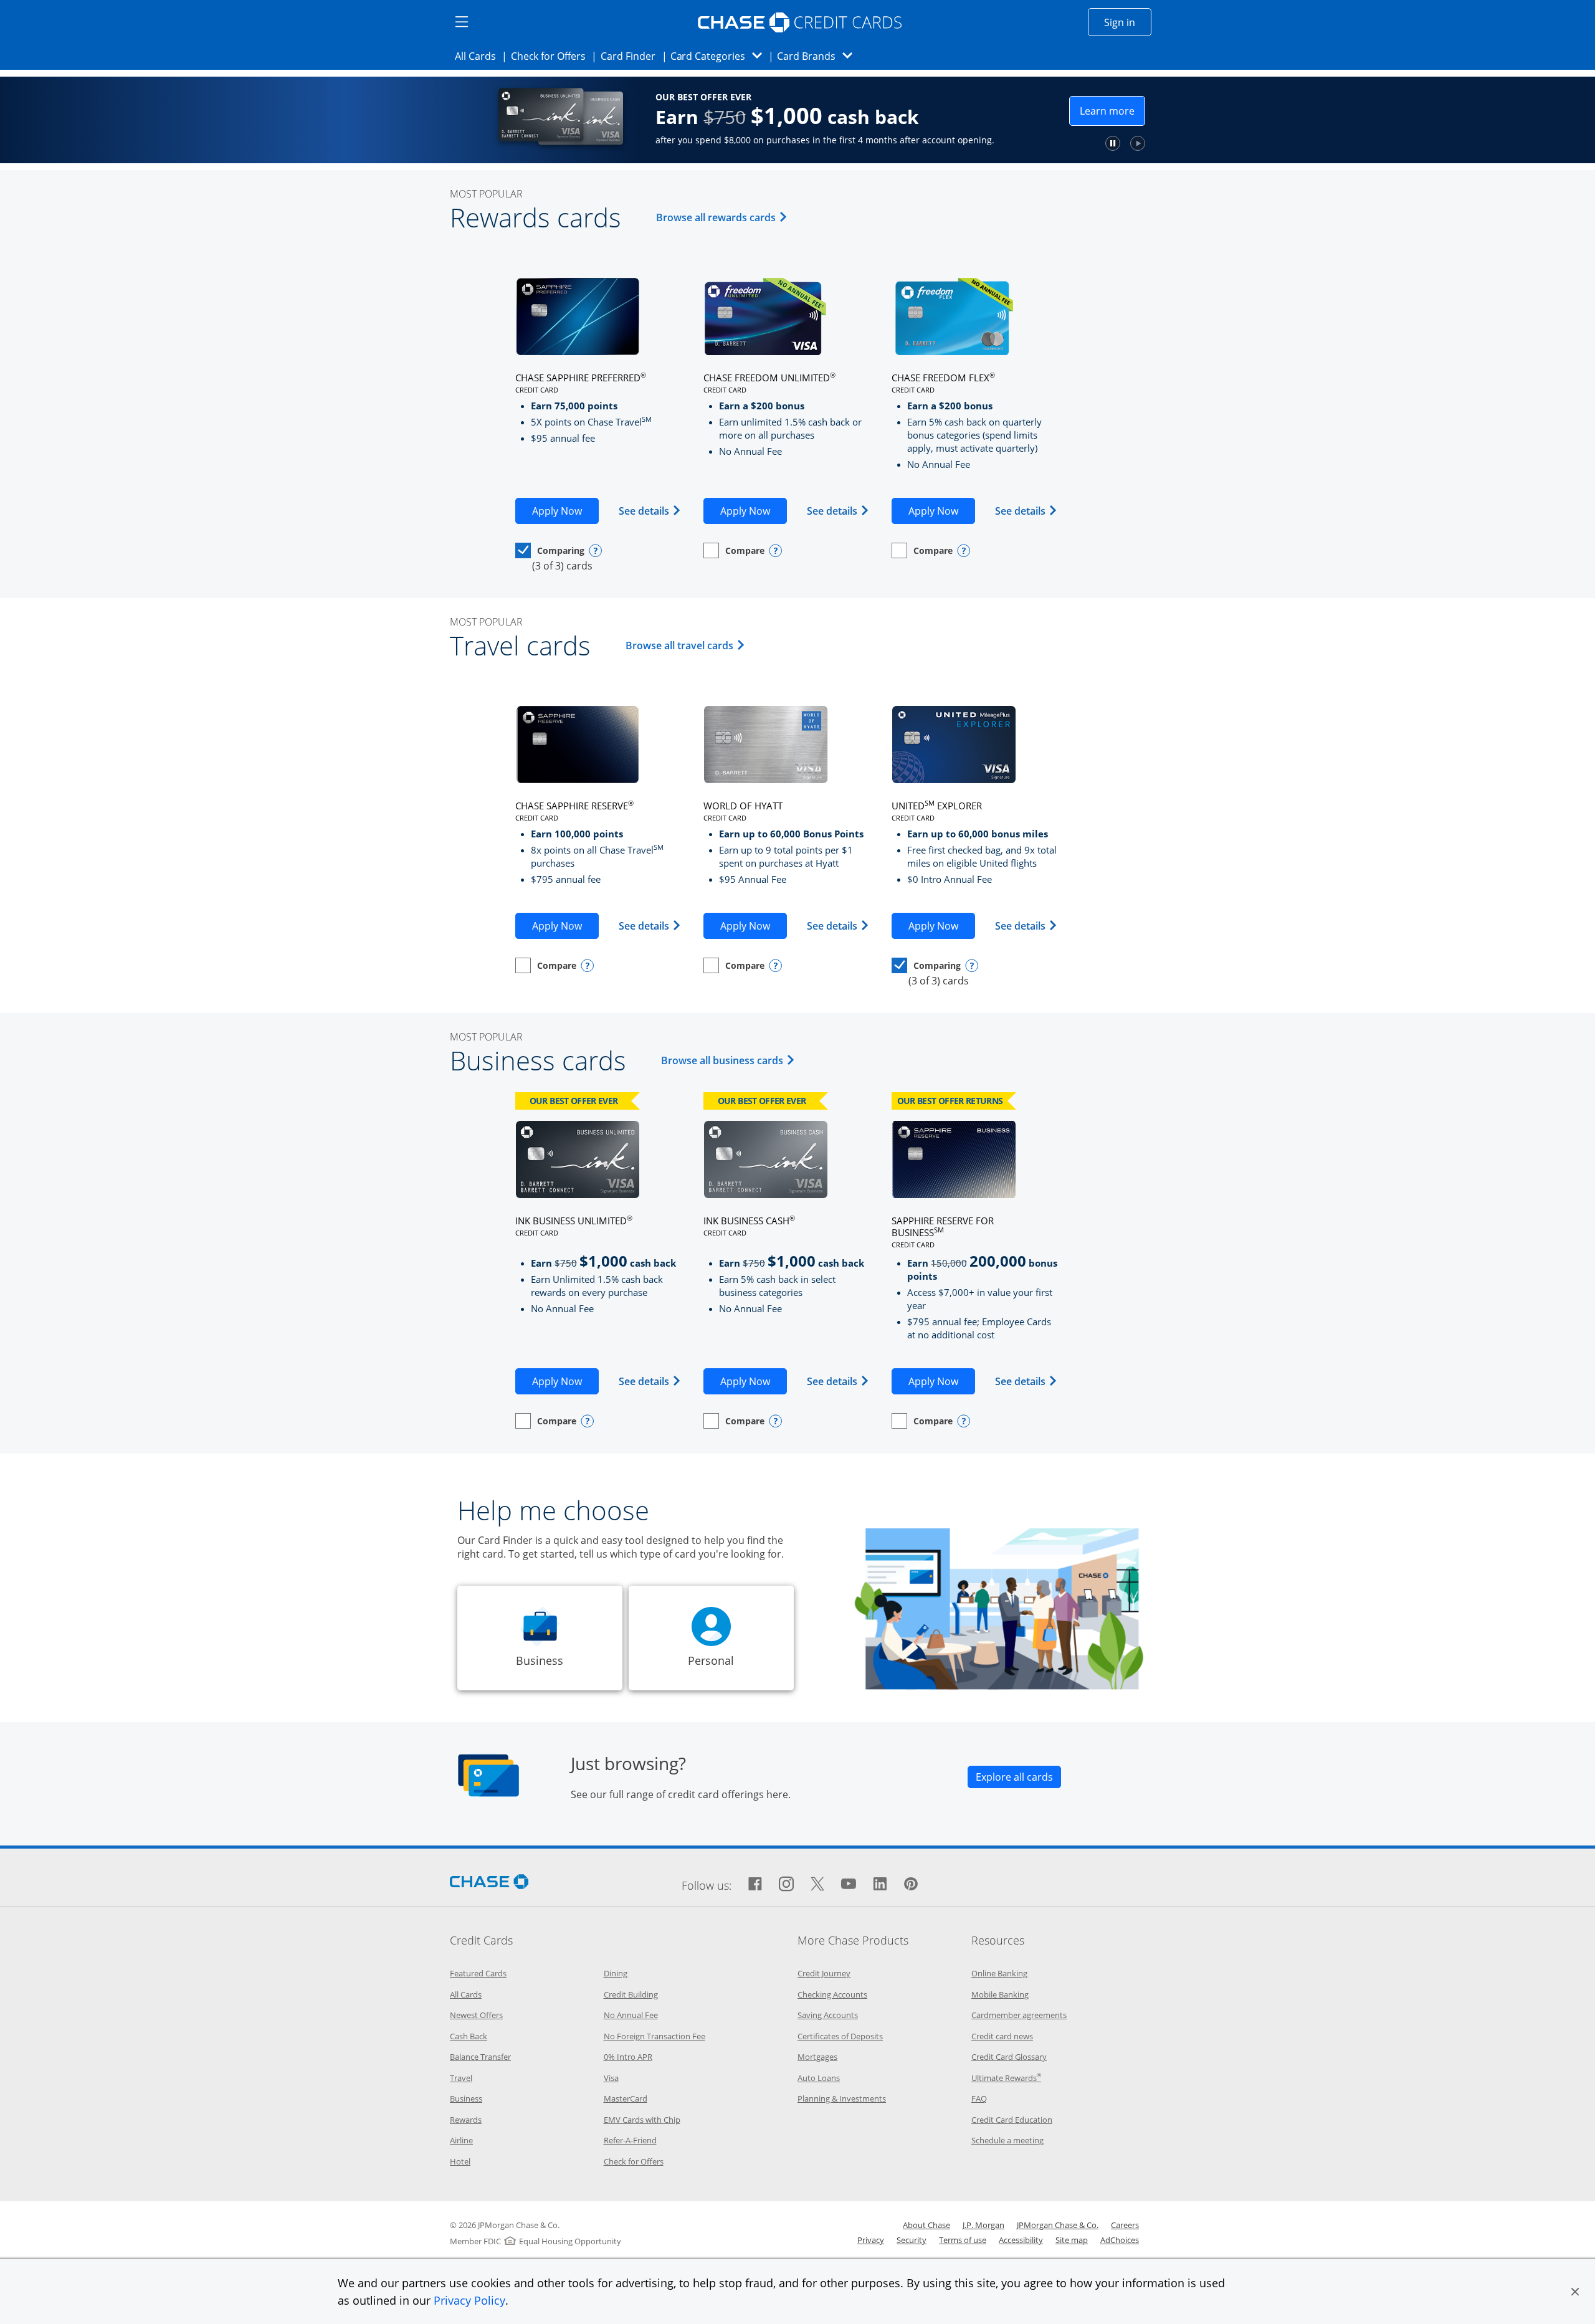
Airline (461, 2140)
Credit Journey (824, 1973)
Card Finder (632, 56)
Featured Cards (478, 1973)
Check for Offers (552, 56)
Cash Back (469, 2036)
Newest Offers (476, 2015)
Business (466, 2098)
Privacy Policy (469, 2300)
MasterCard (626, 2098)
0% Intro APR (628, 2057)
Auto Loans (819, 2078)
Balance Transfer (480, 2057)
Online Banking (999, 1973)
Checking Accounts (832, 1994)
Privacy (871, 2240)
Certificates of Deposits (840, 2036)
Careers (1125, 2225)
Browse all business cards (730, 1060)
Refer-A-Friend (630, 2140)
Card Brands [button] (818, 56)
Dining (616, 1973)
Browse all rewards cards (724, 217)
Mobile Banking (1000, 1994)
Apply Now (565, 511)
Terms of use (963, 2240)
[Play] (1244, 143)
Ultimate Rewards (1006, 2078)
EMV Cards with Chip (642, 2120)
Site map (1072, 2240)
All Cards (479, 56)
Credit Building (631, 1994)
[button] (1575, 2292)
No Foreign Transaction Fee (655, 2036)
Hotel (460, 2161)
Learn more (1219, 114)
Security (912, 2240)
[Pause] (1219, 143)
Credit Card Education (1012, 2120)
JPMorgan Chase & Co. (1058, 2225)
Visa (611, 2078)
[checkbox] (550, 550)
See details (650, 511)
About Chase (926, 2225)
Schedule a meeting (1007, 2140)
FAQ (979, 2098)
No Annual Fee (631, 2015)
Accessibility (1021, 2240)
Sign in (1128, 22)
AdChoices (1120, 2240)
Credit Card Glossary (1009, 2057)
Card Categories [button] (720, 56)
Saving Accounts (828, 2015)
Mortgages (817, 2057)
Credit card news (1002, 2036)
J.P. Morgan (983, 2225)
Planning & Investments (842, 2098)
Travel (461, 2078)
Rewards (466, 2120)
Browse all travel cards (687, 645)
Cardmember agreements (1019, 2015)
